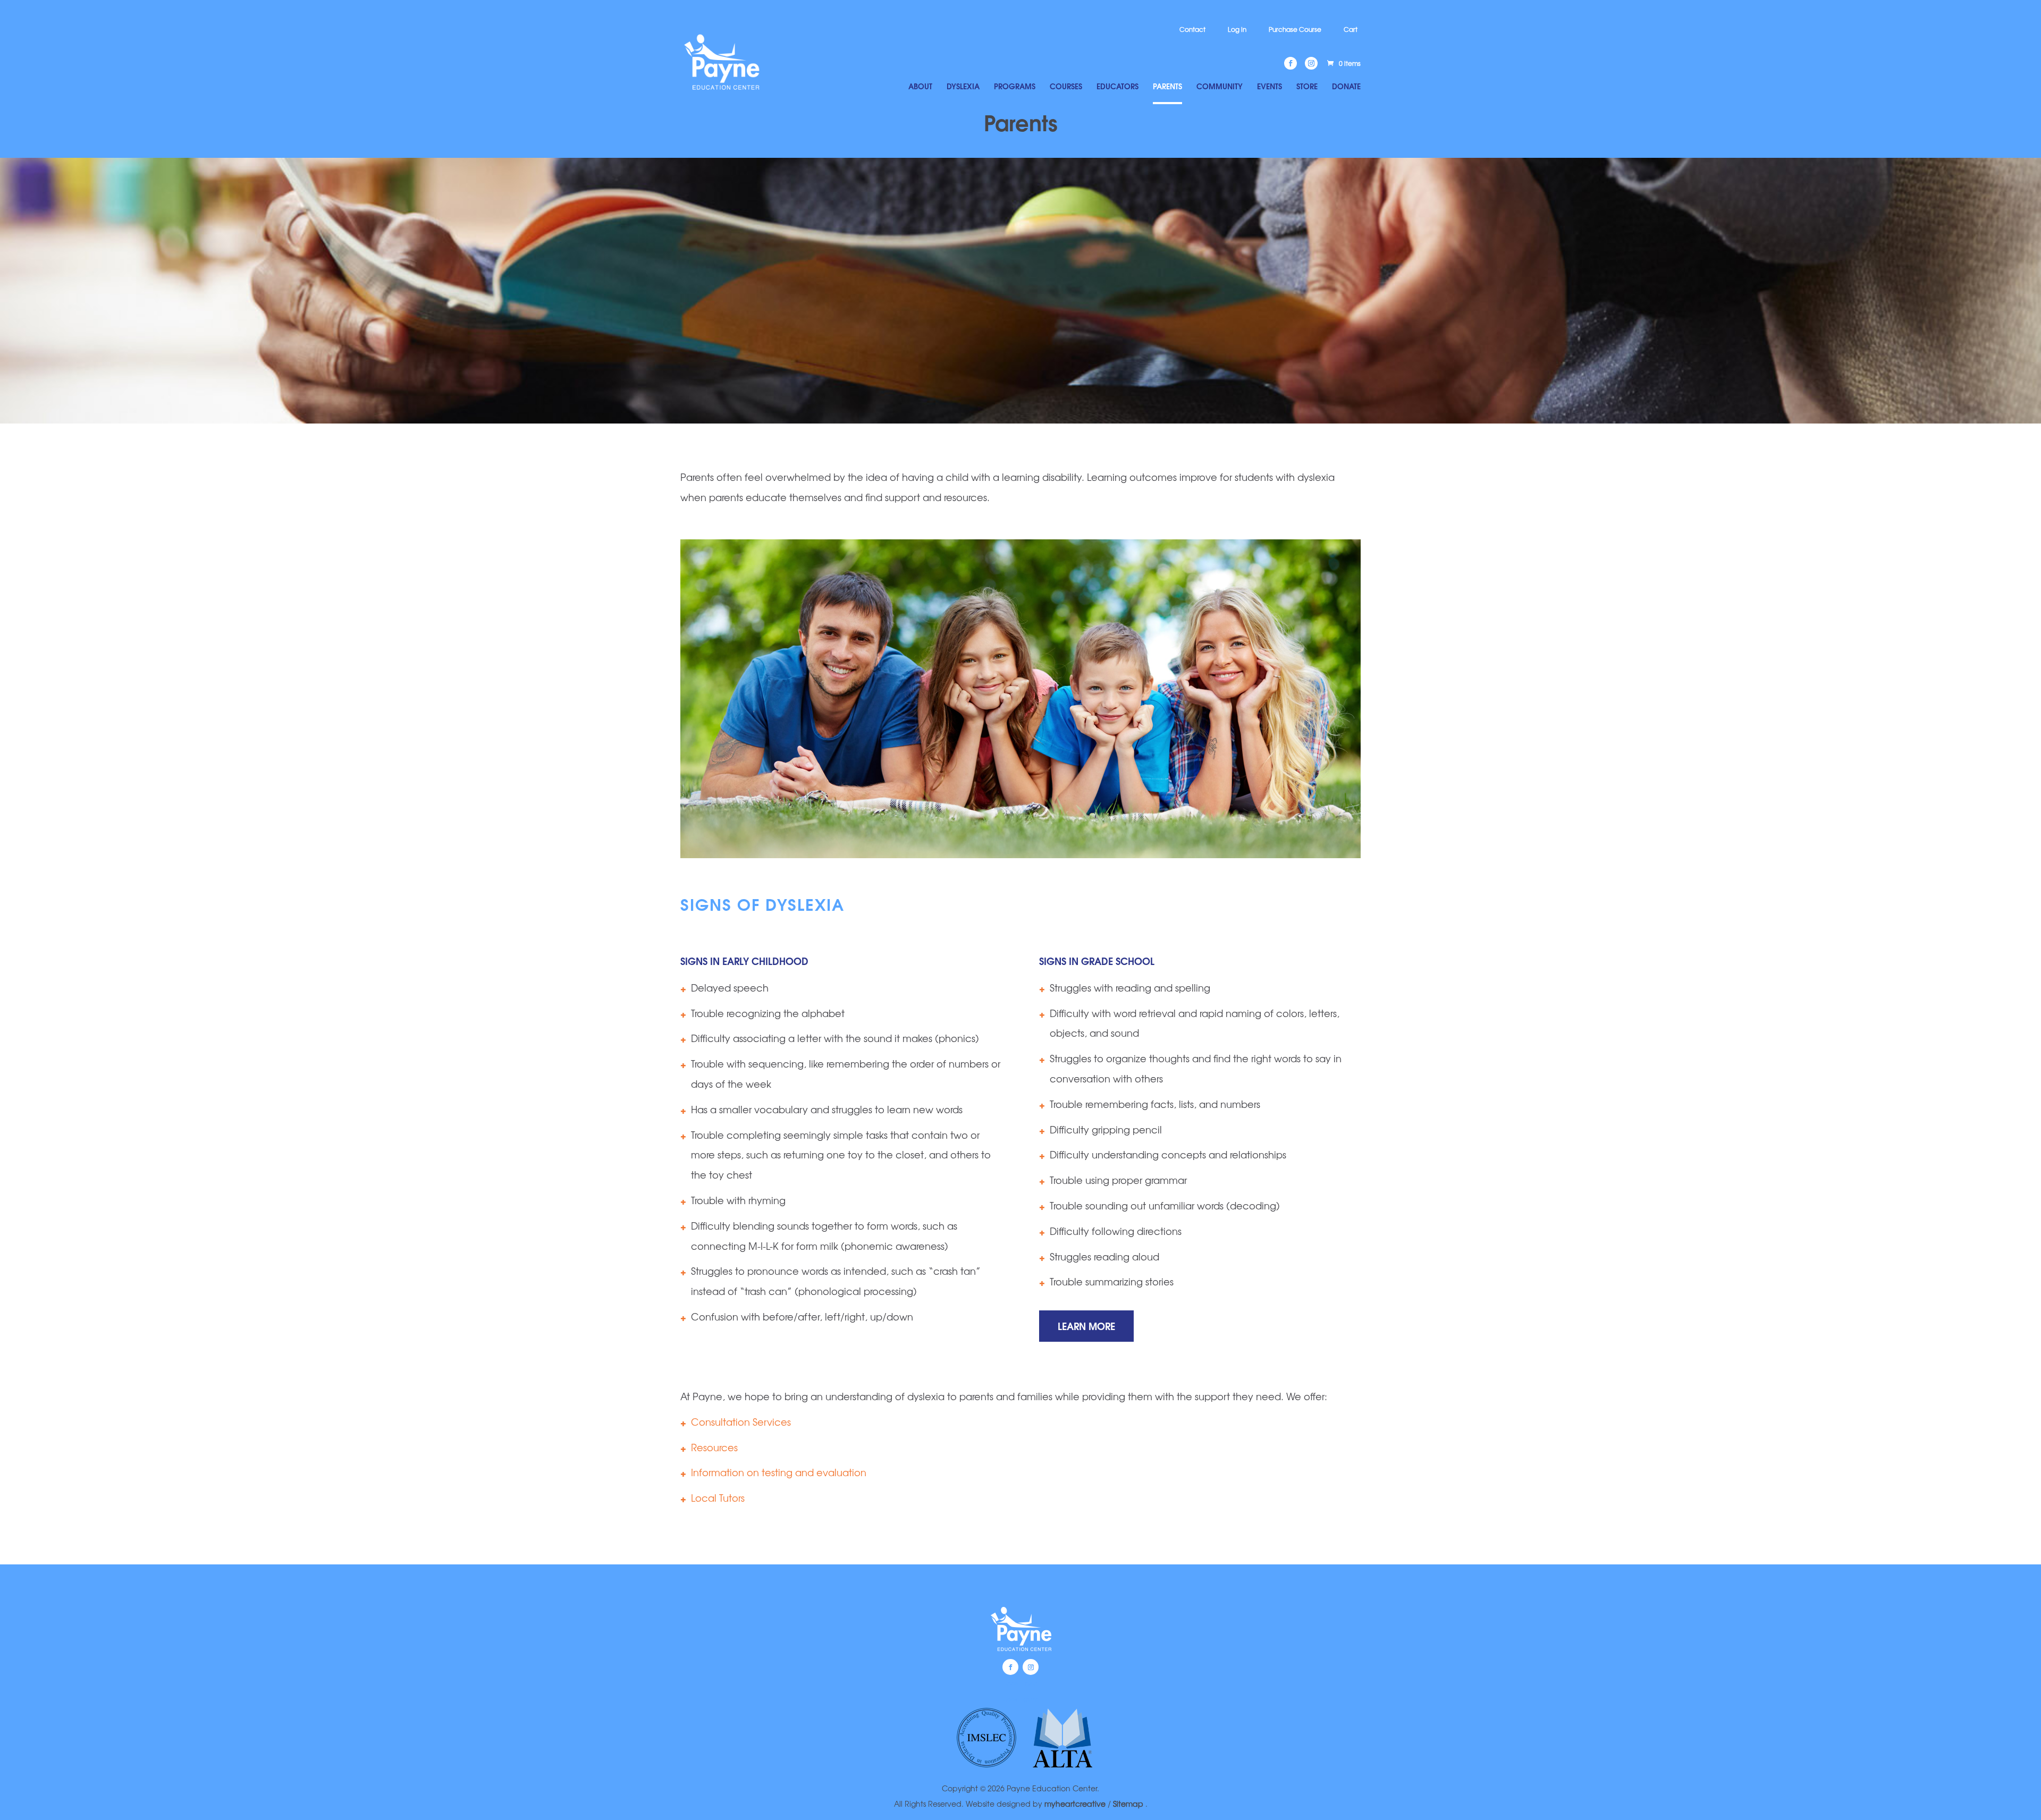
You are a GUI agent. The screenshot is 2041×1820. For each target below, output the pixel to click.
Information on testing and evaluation (779, 1472)
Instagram (1031, 1667)
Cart (1351, 29)
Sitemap (1129, 1804)
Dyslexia (963, 87)
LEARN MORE (1086, 1326)
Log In (1237, 29)
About (920, 87)
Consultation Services (741, 1421)
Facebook (1010, 1667)
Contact (1192, 29)
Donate (1346, 87)
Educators (1118, 87)
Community (1220, 87)
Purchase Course (1295, 29)
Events (1270, 87)
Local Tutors (718, 1497)
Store (1307, 87)
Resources (714, 1447)
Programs (1015, 87)
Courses (1066, 87)
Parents (1167, 87)
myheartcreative (1075, 1804)
